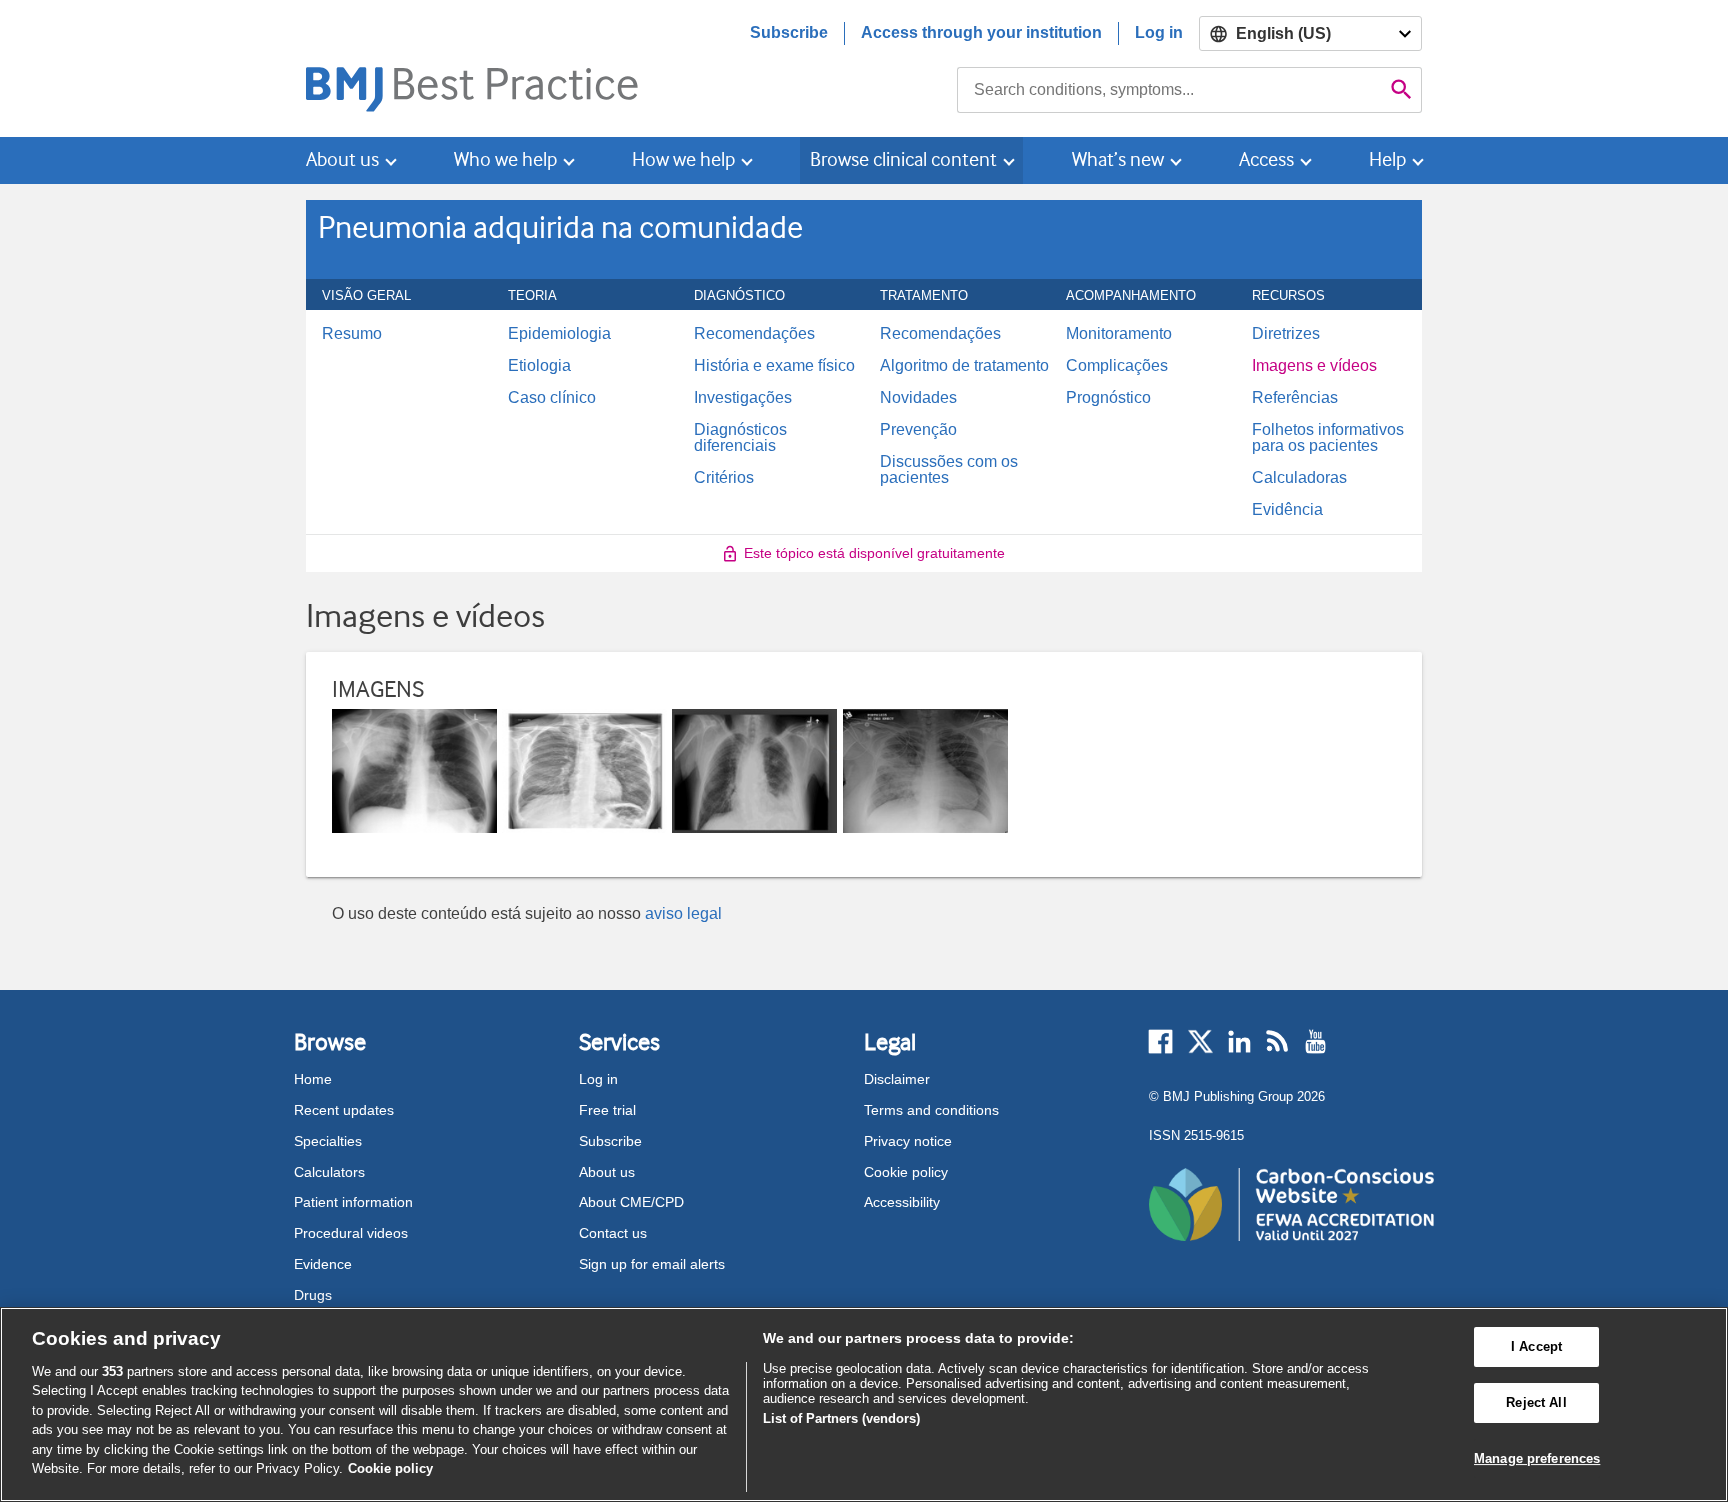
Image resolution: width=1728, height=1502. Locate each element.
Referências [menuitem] (1295, 398)
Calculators (329, 1172)
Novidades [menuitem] (918, 398)
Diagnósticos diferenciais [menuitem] (740, 438)
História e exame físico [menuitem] (774, 366)
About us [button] (342, 159)
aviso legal (683, 913)
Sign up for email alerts (652, 1264)
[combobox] (1169, 90)
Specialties (328, 1141)
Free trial (607, 1110)
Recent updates (344, 1110)
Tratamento (935, 295)
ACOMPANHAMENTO (1142, 295)
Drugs (313, 1295)
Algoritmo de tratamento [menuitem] (964, 366)
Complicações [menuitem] (1117, 366)
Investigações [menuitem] (743, 398)
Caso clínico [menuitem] (552, 398)
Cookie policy (906, 1172)
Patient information (353, 1202)
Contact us (613, 1233)
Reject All (1536, 1402)
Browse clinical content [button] (903, 159)
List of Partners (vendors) (841, 1418)
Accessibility (902, 1202)
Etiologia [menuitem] (539, 366)
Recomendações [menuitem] (754, 334)
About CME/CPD (631, 1202)
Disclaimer (897, 1079)
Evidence (323, 1264)
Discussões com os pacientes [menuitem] (949, 470)
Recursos (1299, 295)
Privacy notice (908, 1141)
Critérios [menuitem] (724, 478)
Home (313, 1079)
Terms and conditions (931, 1110)
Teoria (543, 295)
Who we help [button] (505, 159)
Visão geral (377, 295)
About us (607, 1172)
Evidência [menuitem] (1287, 510)
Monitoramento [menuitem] (1119, 334)
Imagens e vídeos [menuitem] (1314, 366)
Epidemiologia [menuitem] (559, 334)
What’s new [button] (1118, 159)
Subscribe (789, 32)
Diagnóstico (750, 295)
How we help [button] (683, 159)
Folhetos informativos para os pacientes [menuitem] (1328, 438)
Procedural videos (351, 1233)
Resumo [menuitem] (352, 334)
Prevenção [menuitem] (918, 430)
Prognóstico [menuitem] (1108, 398)
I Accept (1536, 1347)
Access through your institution (981, 32)
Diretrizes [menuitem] (1286, 334)
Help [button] (1387, 159)
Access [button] (1266, 159)
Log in (1159, 32)
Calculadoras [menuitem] (1299, 478)
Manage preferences (1537, 1458)
